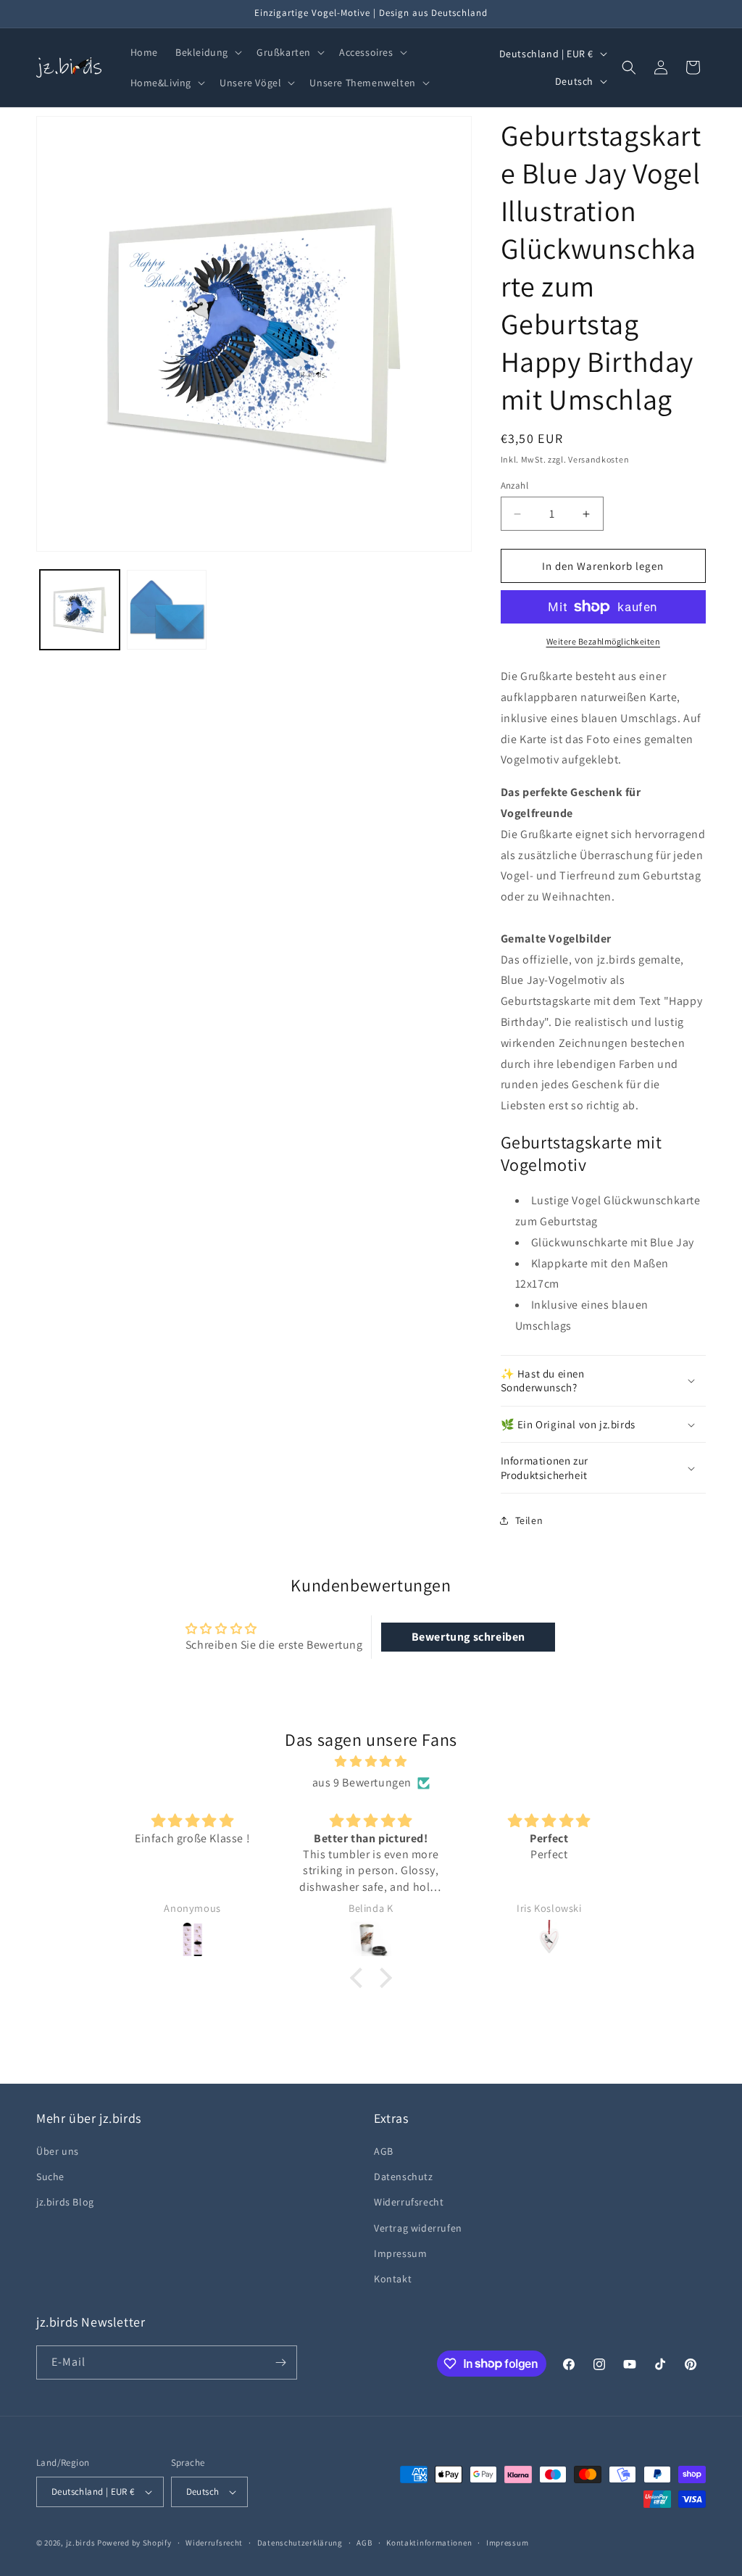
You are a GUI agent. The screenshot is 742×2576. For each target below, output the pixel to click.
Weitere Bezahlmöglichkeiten (604, 641)
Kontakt (393, 2279)
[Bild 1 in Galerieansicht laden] (80, 610)
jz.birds (81, 2543)
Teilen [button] (529, 1520)
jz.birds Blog (65, 2202)
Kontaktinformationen (429, 2543)
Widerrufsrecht (409, 2202)
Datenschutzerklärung (300, 2543)
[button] (207, 52)
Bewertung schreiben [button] (468, 1637)
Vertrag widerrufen (418, 2228)
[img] (371, 1762)
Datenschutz (404, 2177)
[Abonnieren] (280, 2362)
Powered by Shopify (134, 2543)
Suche (50, 2177)
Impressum (400, 2253)
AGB (384, 2151)
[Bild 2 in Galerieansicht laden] (167, 610)
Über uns (58, 2151)
